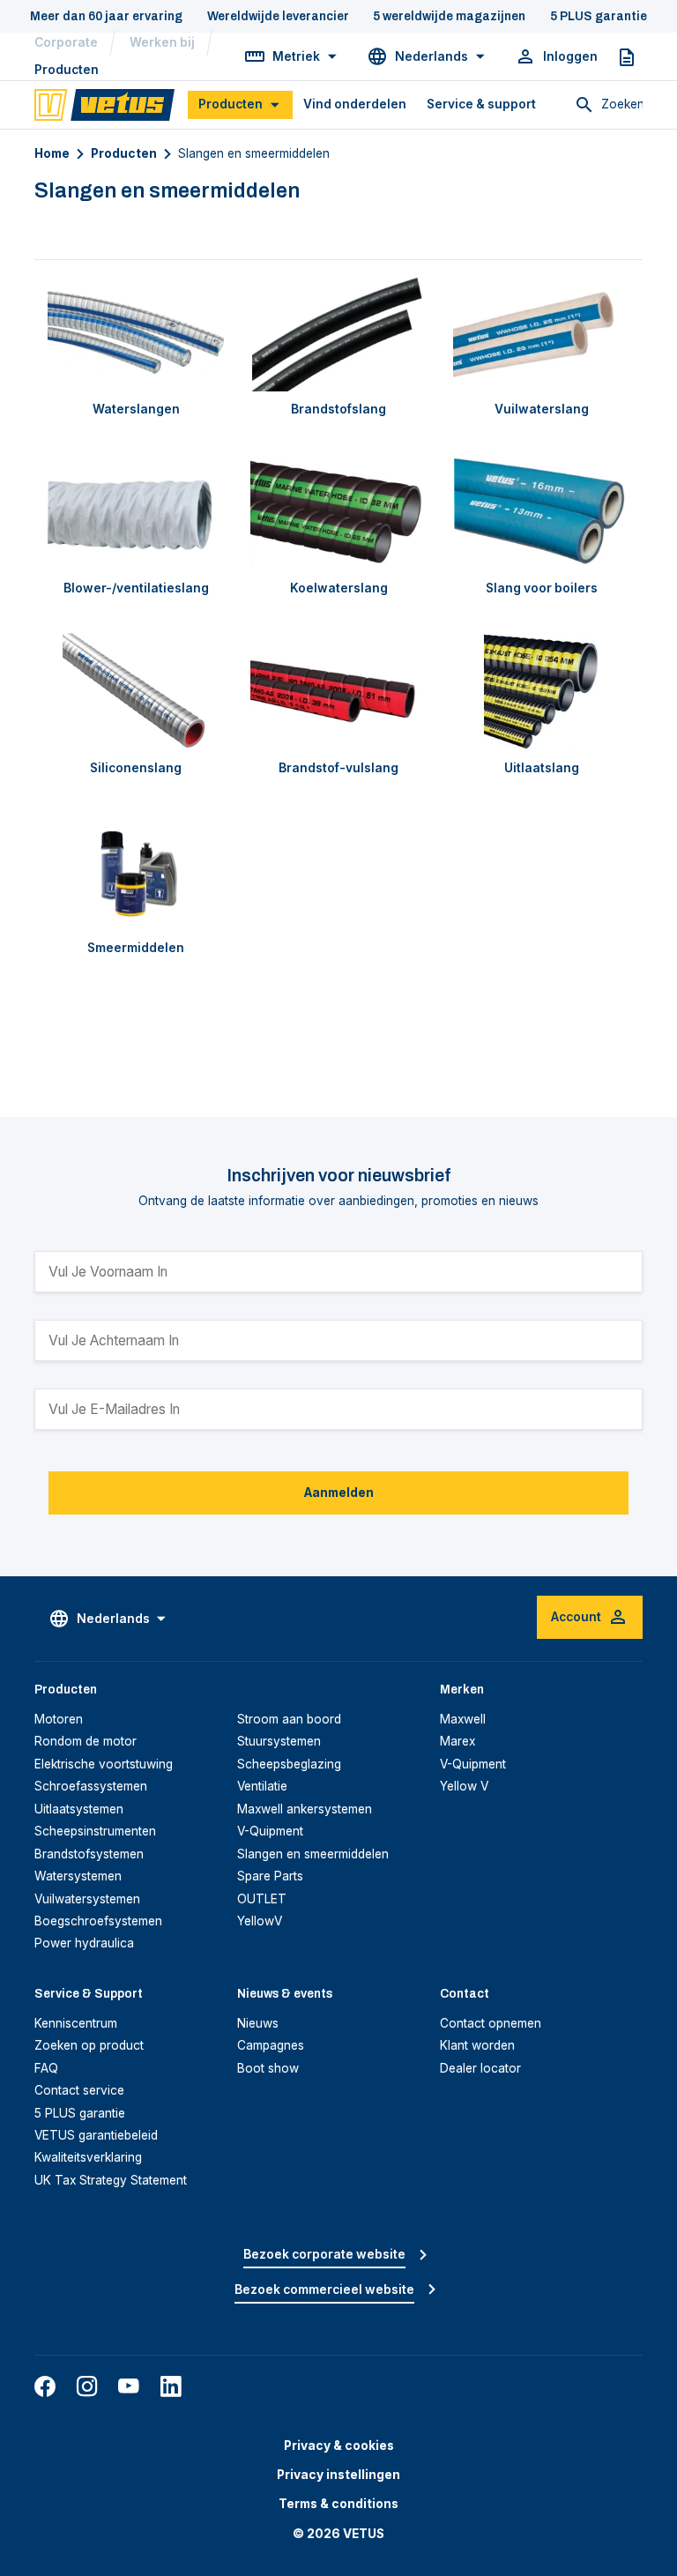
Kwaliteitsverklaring (88, 2157)
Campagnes (271, 2045)
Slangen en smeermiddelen (313, 1854)
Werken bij (162, 42)
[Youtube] (129, 2386)
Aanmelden (339, 1493)
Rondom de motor (86, 1741)
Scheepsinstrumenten (95, 1831)
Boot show (268, 2068)
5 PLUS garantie (80, 2113)
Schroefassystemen (91, 1786)
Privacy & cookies (339, 2446)
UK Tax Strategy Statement (111, 2180)
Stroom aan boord (289, 1719)
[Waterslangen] (136, 332)
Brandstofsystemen (89, 1854)
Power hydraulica (84, 1943)
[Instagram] (87, 2386)
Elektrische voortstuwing (104, 1764)
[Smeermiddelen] (136, 871)
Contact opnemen (491, 2023)
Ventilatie (262, 1786)
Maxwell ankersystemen (305, 1809)
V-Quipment (270, 1831)
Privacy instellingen (338, 2475)
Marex (458, 1741)
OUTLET (262, 1899)
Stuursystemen (279, 1741)
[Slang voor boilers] (541, 512)
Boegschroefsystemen (98, 1921)
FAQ (46, 2068)
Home (52, 153)
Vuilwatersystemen (87, 1899)
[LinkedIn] (171, 2386)
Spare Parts (270, 1876)
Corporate (66, 42)
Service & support (481, 104)
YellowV (260, 1921)
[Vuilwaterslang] (541, 332)
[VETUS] (104, 104)
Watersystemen (78, 1876)
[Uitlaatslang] (541, 692)
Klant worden (477, 2045)
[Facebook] (45, 2386)
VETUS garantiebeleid (96, 2135)
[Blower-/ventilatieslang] (136, 512)
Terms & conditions (338, 2504)
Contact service (79, 2090)
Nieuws (258, 2023)
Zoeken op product (89, 2045)
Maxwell (463, 1719)
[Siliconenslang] (136, 692)
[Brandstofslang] (338, 332)
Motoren (59, 1719)
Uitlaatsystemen (79, 1809)
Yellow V (464, 1786)
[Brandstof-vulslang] (338, 692)
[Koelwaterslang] (338, 512)
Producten (67, 70)
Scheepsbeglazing (289, 1764)
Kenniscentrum (76, 2023)
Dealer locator (480, 2068)
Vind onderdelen (355, 104)
